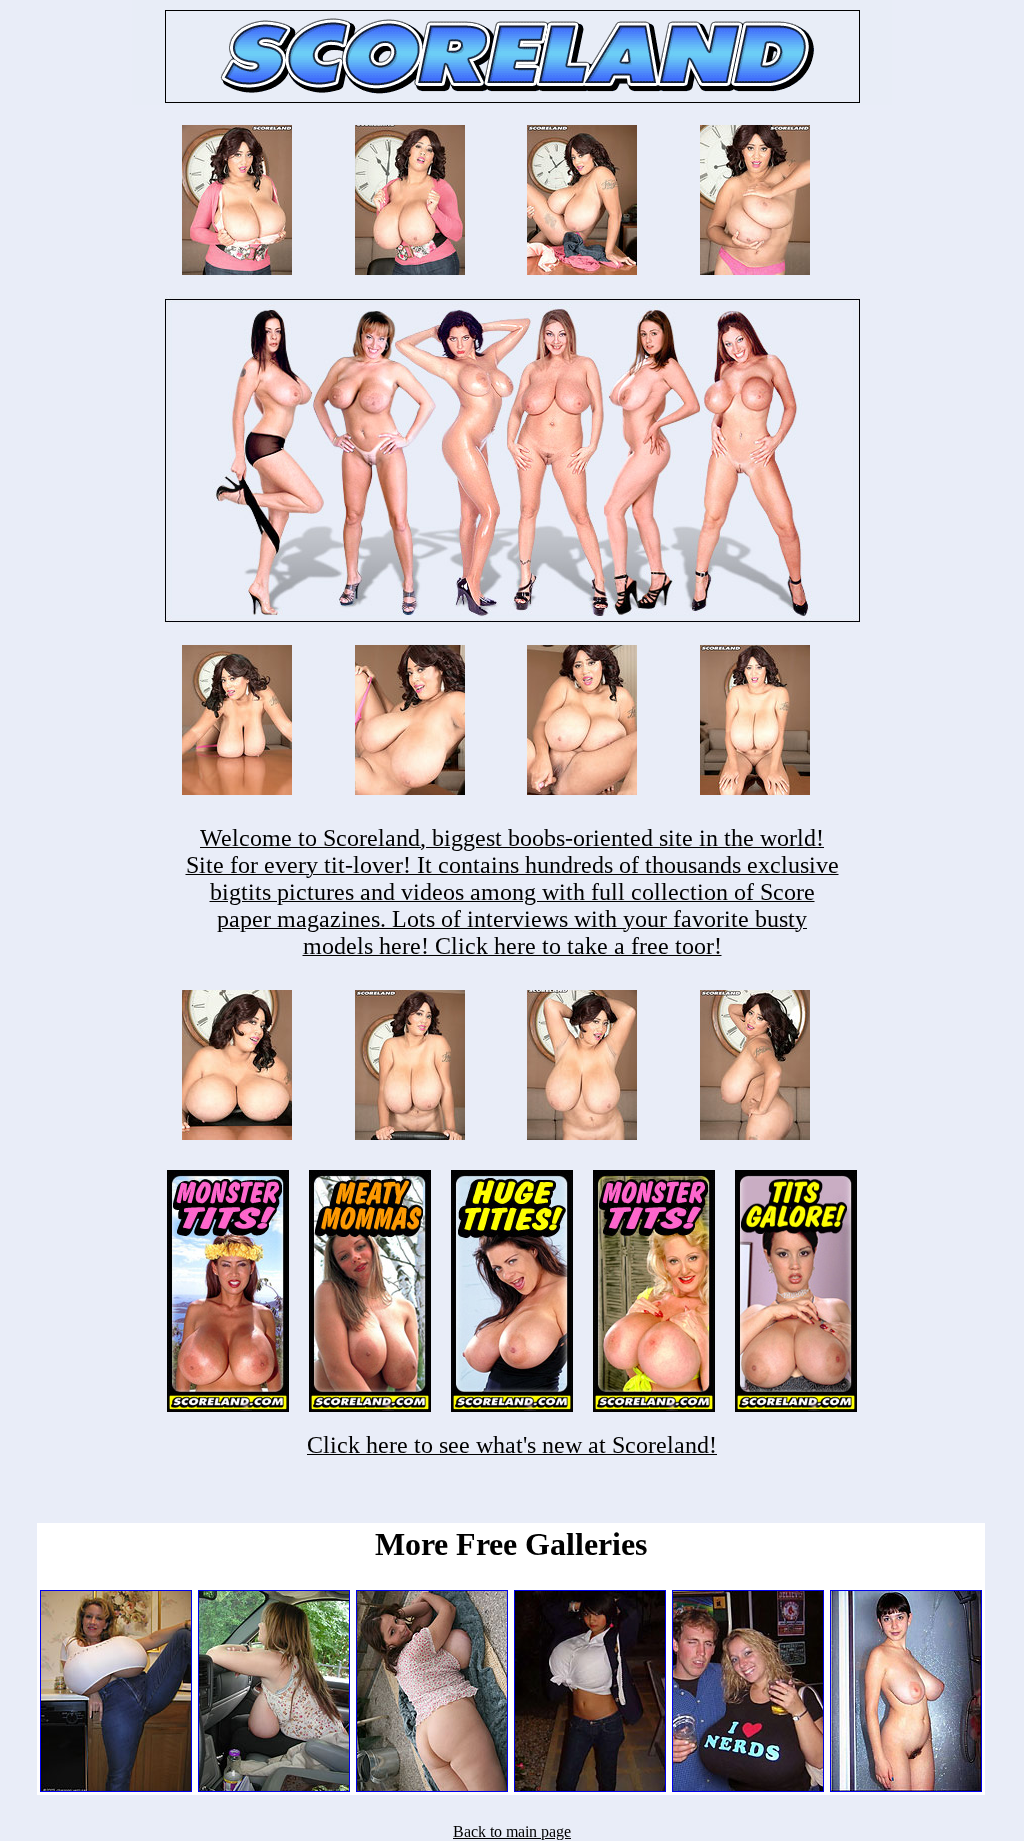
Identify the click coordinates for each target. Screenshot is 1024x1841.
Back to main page (512, 1831)
